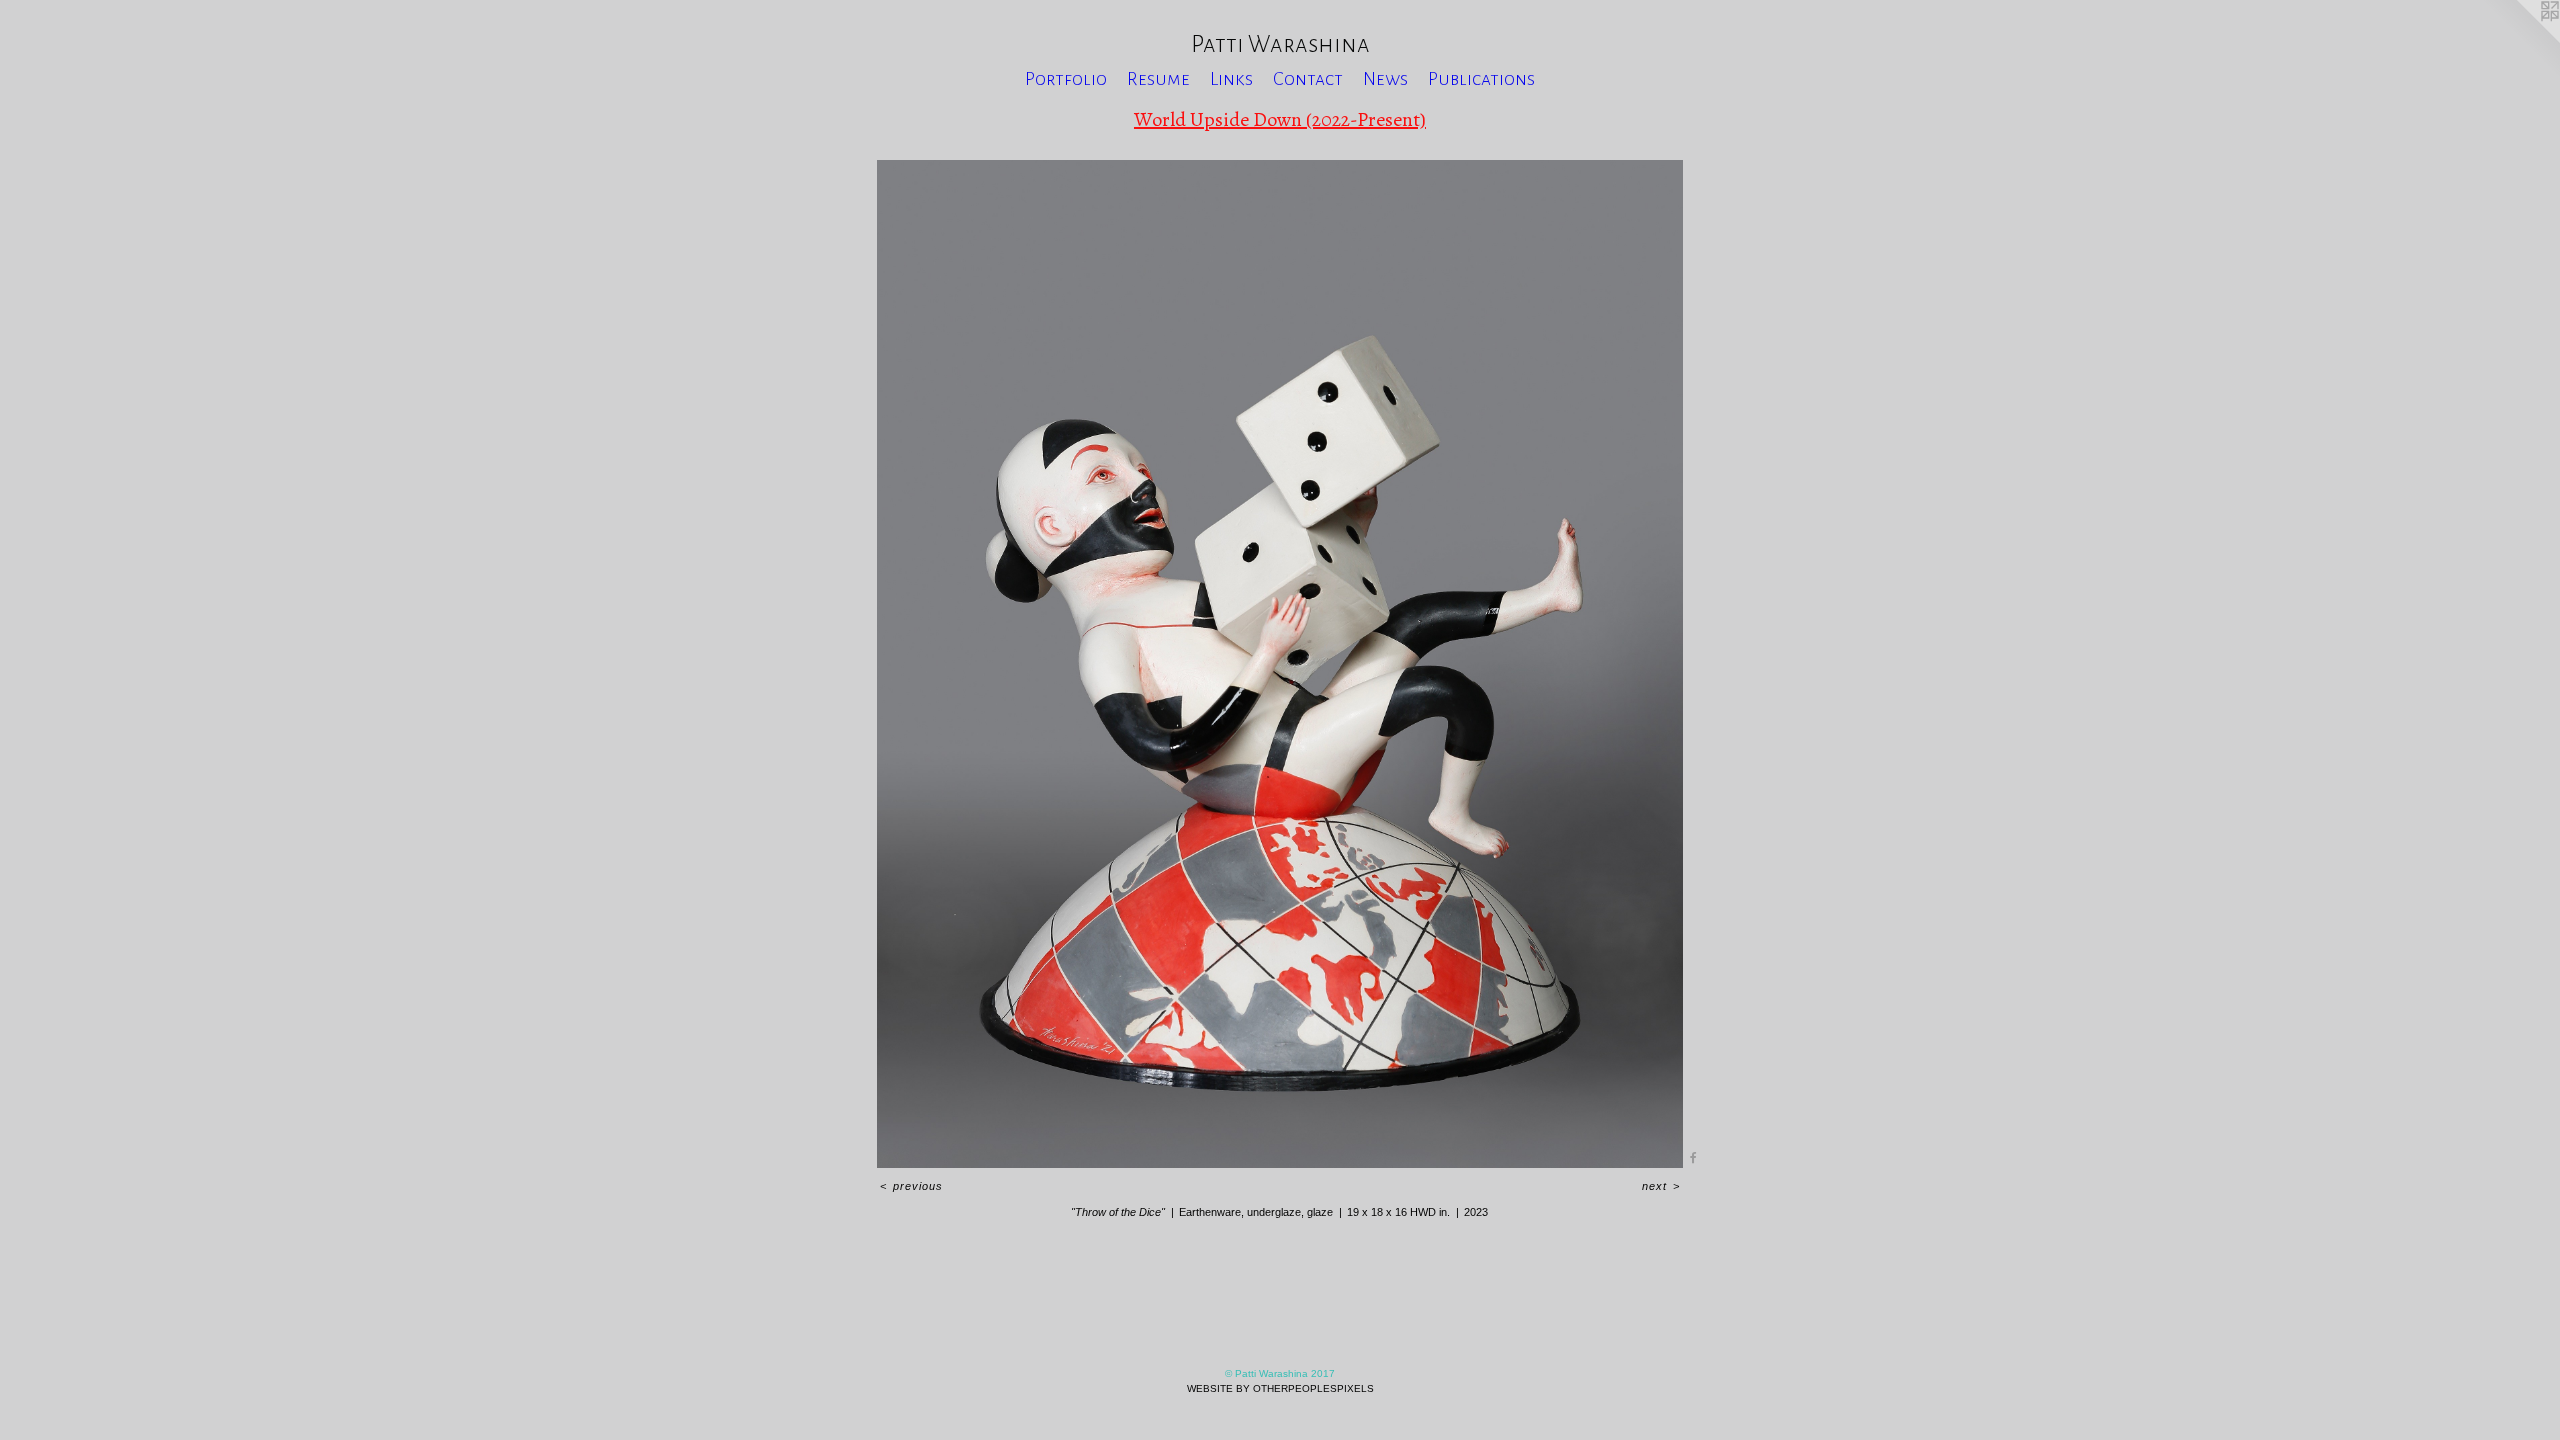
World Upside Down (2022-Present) (1280, 119)
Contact (1308, 79)
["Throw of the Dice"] (1280, 664)
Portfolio (1066, 79)
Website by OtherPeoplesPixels (1280, 1388)
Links (1231, 79)
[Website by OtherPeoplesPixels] (2520, 40)
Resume (1158, 79)
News (1385, 79)
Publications (1481, 79)
